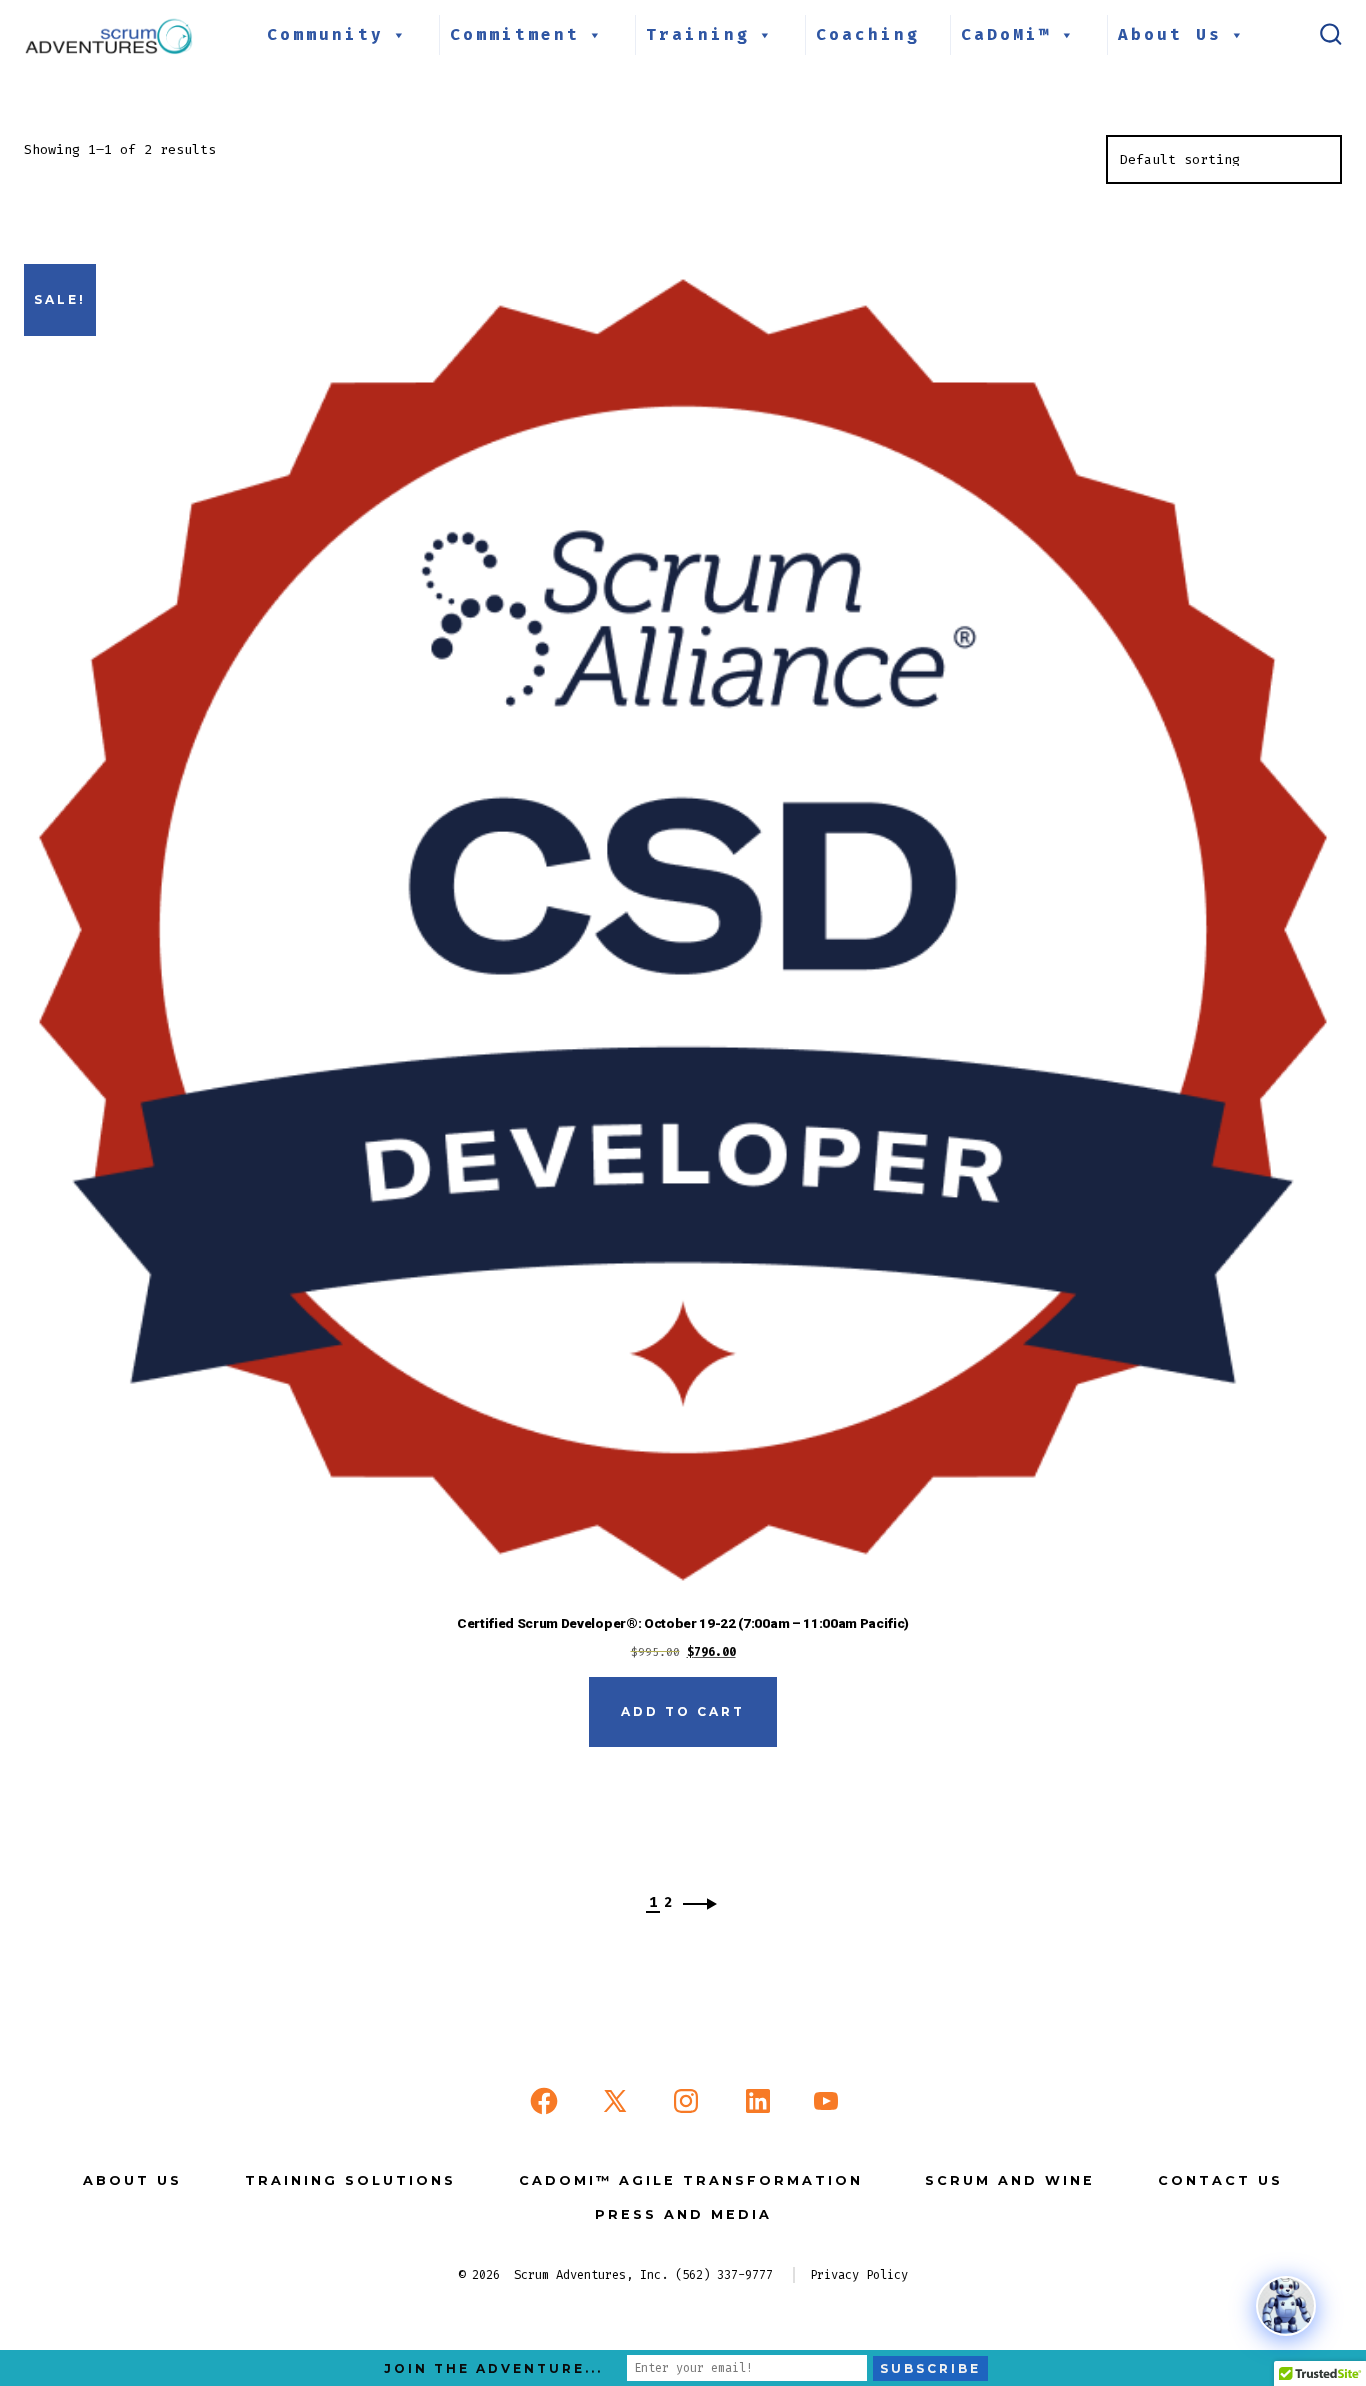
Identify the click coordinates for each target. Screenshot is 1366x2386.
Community (325, 34)
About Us (1170, 34)
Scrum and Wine (1010, 2180)
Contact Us (1220, 2180)
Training (698, 34)
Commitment (515, 34)
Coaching (868, 34)
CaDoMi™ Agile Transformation (691, 2180)
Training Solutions (350, 2180)
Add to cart (683, 1711)
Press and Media (683, 2214)
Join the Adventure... (493, 2368)
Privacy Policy (859, 2275)
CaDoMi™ (1006, 34)
